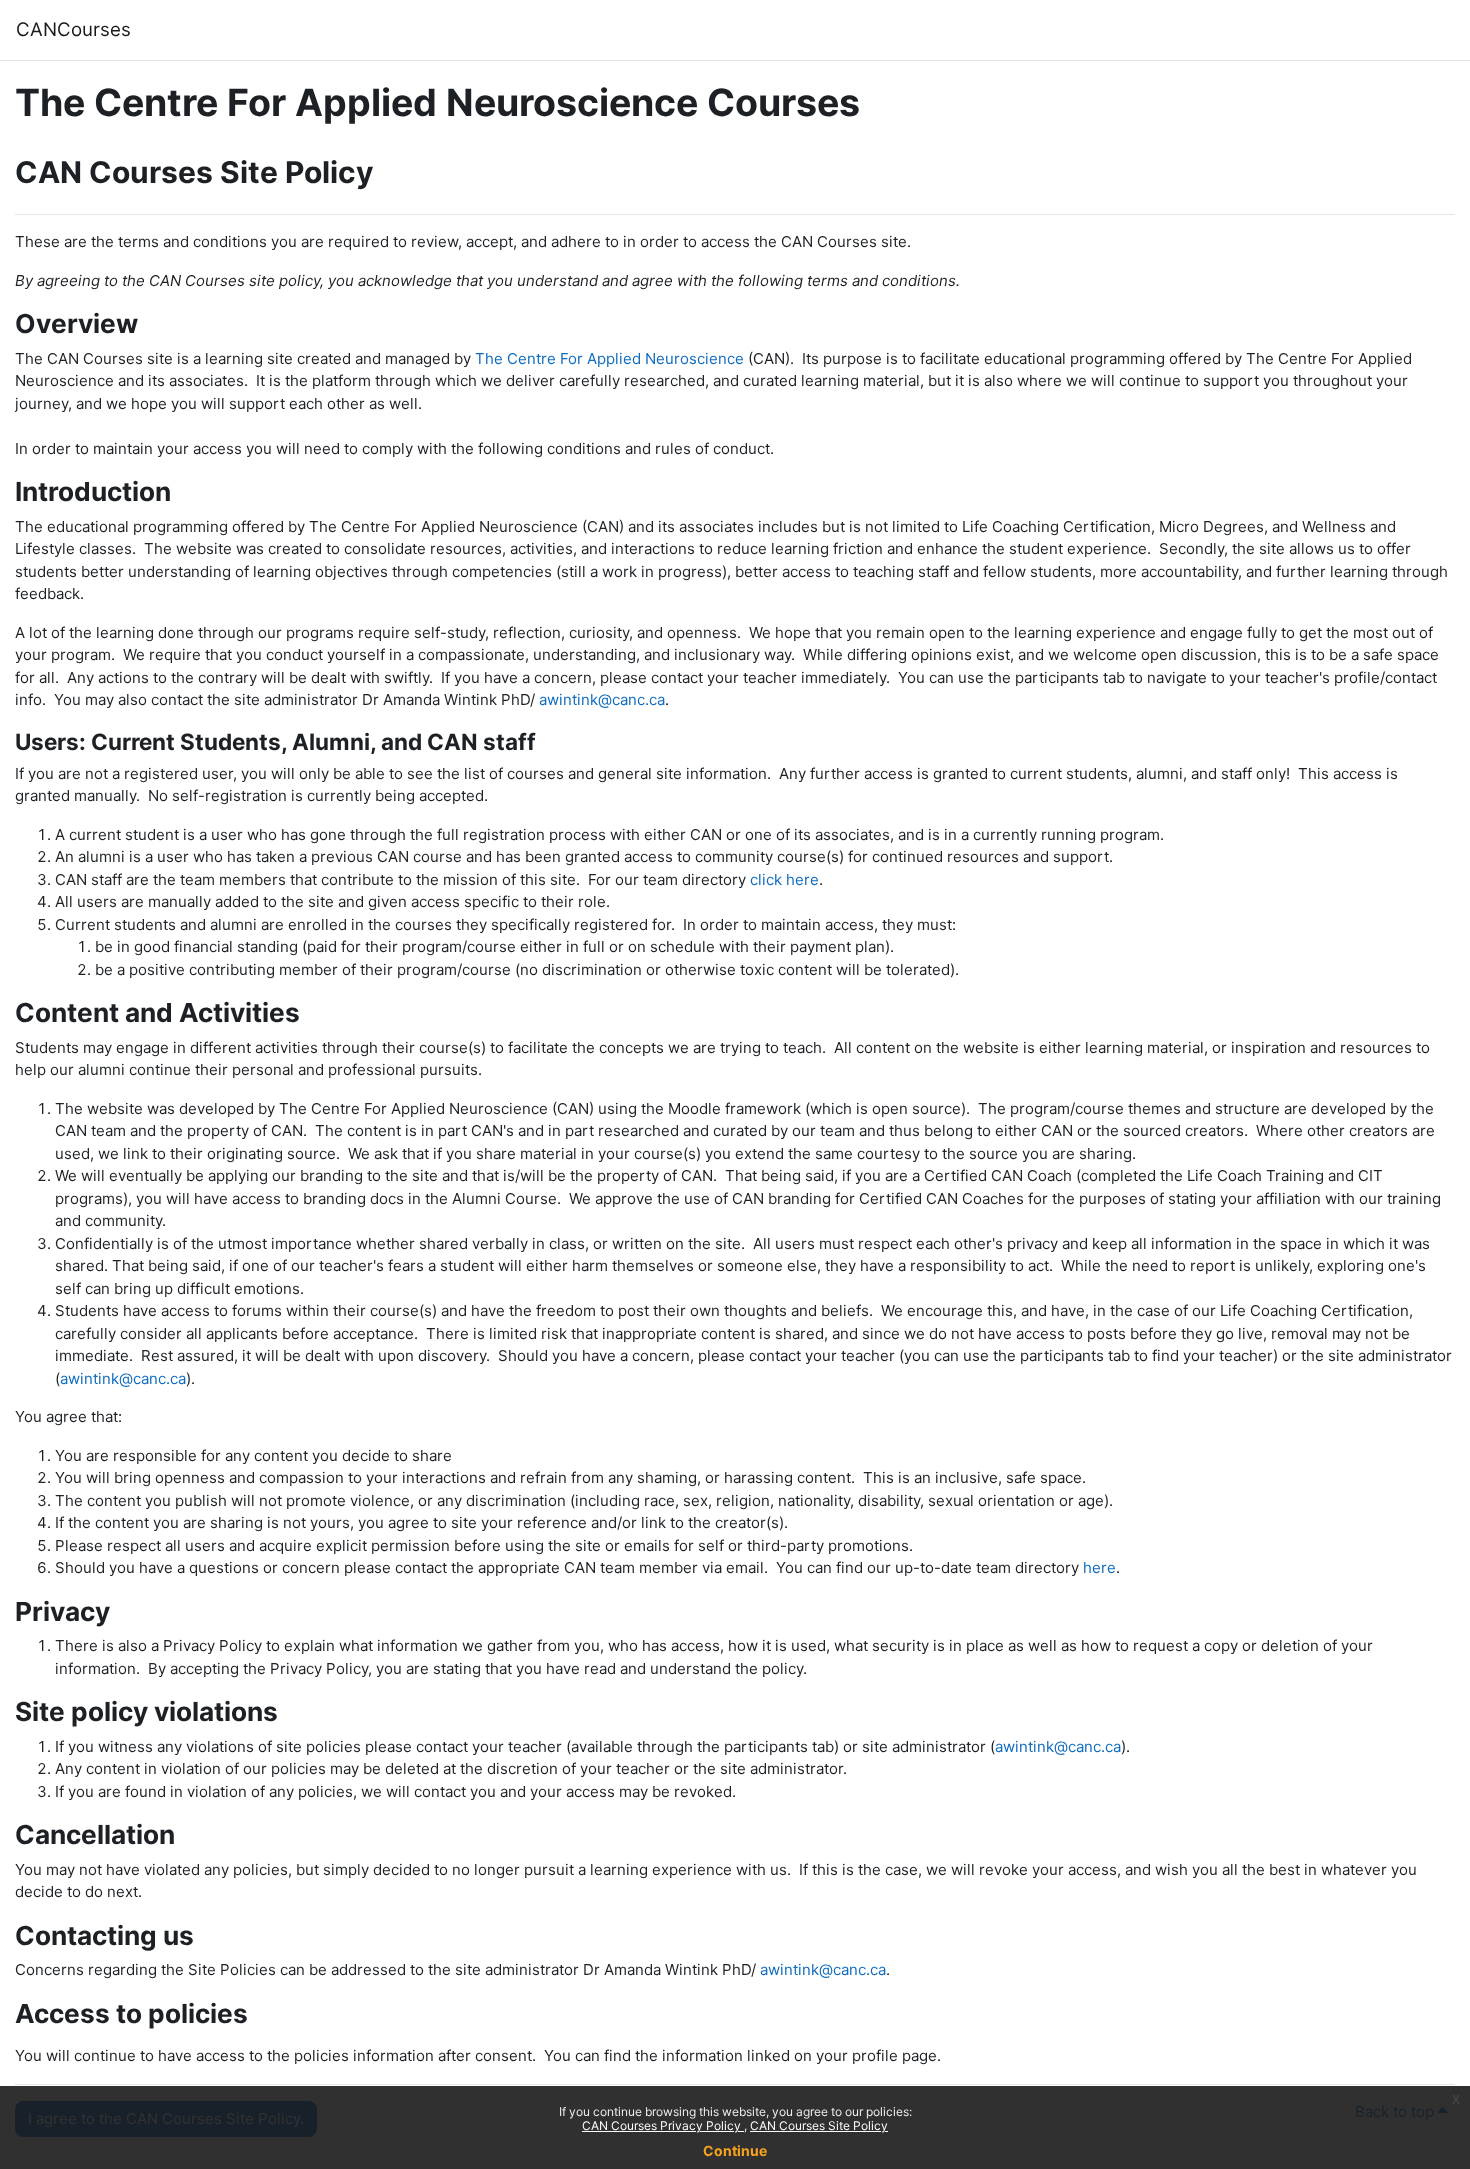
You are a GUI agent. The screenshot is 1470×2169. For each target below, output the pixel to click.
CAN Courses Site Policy (819, 2125)
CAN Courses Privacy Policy (663, 2125)
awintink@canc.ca (602, 699)
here (1099, 1567)
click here (784, 879)
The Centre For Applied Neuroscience (609, 358)
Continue (735, 2150)
